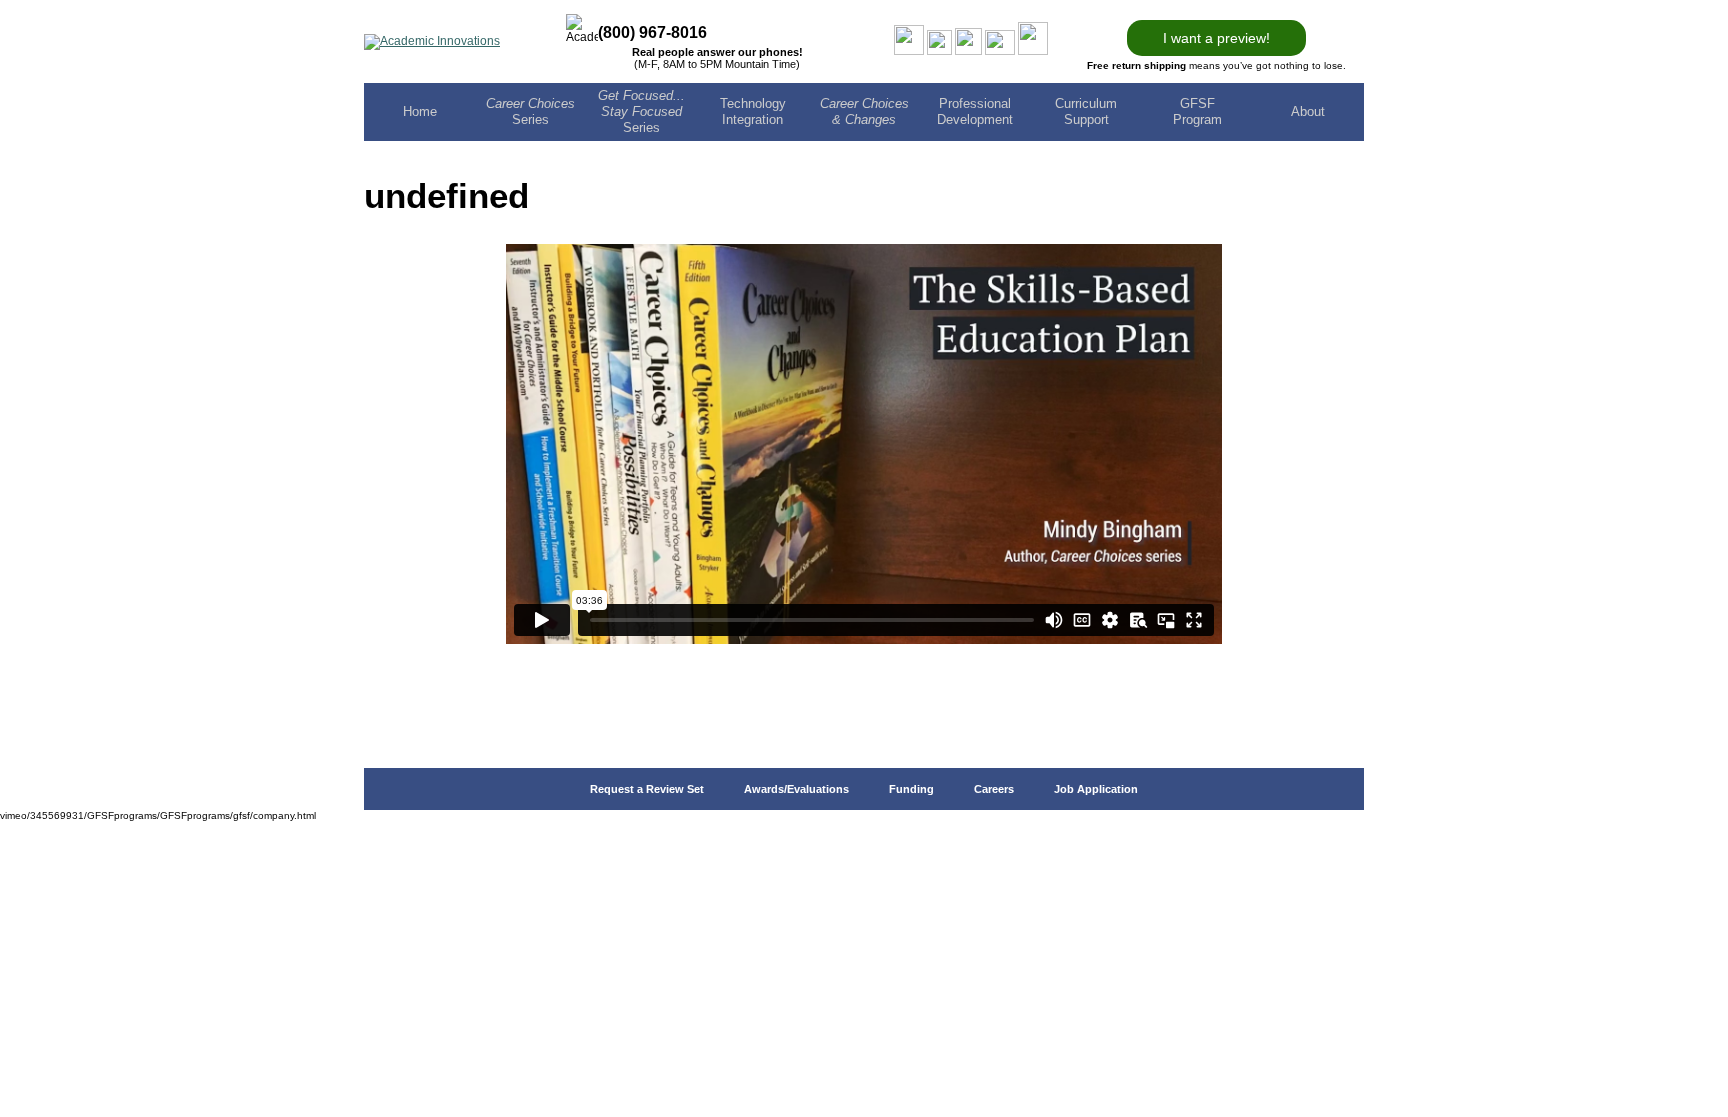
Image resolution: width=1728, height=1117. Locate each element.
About (1308, 111)
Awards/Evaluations (796, 789)
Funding (911, 789)
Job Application (1096, 789)
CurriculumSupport (1086, 111)
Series (530, 111)
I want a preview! (1216, 38)
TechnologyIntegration (753, 111)
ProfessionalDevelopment (975, 111)
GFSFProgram (1197, 111)
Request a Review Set (647, 789)
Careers (994, 789)
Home (420, 111)
